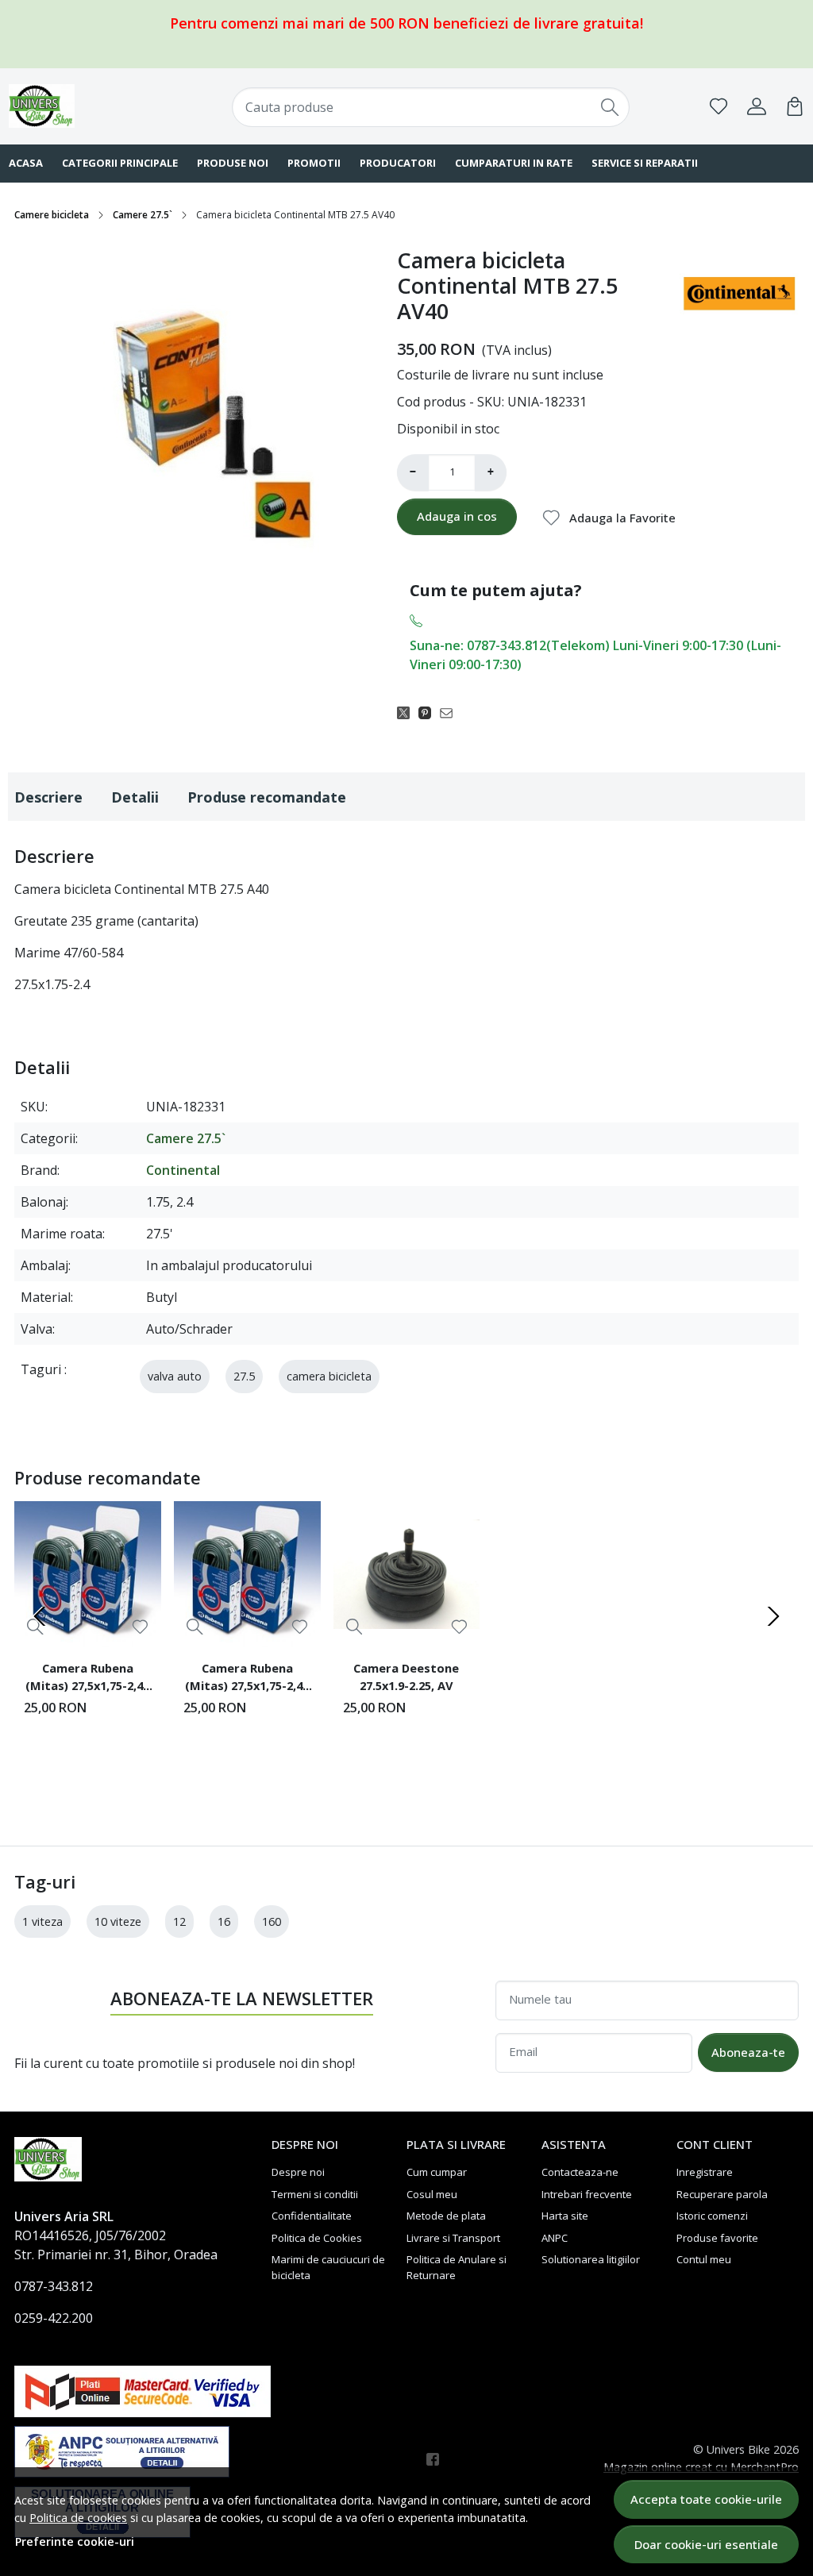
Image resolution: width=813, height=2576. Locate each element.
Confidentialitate (312, 2216)
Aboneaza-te (748, 2052)
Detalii (135, 797)
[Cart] (795, 106)
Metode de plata (446, 2216)
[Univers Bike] (80, 106)
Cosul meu (432, 2194)
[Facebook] (437, 2459)
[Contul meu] (757, 106)
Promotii (314, 163)
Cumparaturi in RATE (514, 163)
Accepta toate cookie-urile (706, 2499)
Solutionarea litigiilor (591, 2259)
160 (272, 1921)
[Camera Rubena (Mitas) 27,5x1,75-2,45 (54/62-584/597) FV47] (247, 1575)
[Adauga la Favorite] (140, 1627)
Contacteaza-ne (580, 2172)
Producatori (398, 163)
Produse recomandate (267, 797)
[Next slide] (773, 1616)
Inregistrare (705, 2172)
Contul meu (704, 2259)
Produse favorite (717, 2238)
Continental (183, 1170)
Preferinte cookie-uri (75, 2541)
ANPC (555, 2238)
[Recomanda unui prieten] (451, 712)
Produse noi (233, 163)
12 (179, 1921)
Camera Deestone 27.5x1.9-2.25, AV (406, 1677)
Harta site (565, 2216)
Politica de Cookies (317, 2238)
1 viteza (42, 1921)
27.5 (244, 1376)
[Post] (408, 712)
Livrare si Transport (453, 2238)
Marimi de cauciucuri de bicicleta (328, 2267)
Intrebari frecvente (587, 2194)
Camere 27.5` (143, 215)
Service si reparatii (645, 163)
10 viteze (118, 1921)
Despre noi (298, 2172)
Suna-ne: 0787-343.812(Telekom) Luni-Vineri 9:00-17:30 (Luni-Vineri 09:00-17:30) (595, 655)
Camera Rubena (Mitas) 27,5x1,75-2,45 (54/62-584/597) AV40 (87, 1679)
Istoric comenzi (712, 2216)
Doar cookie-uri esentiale (706, 2544)
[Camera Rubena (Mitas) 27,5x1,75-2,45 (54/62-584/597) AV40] (88, 1575)
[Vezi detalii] (195, 1626)
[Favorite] (719, 106)
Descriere (48, 797)
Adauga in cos (457, 516)
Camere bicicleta (52, 215)
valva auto (175, 1376)
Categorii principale (120, 163)
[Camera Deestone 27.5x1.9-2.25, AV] (407, 1575)
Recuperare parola (722, 2194)
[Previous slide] (40, 1616)
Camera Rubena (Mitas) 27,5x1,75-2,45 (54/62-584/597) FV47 (247, 1679)
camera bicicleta (329, 1376)
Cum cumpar (437, 2172)
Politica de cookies (78, 2518)
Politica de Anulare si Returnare (457, 2267)
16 (224, 1921)
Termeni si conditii (315, 2194)
